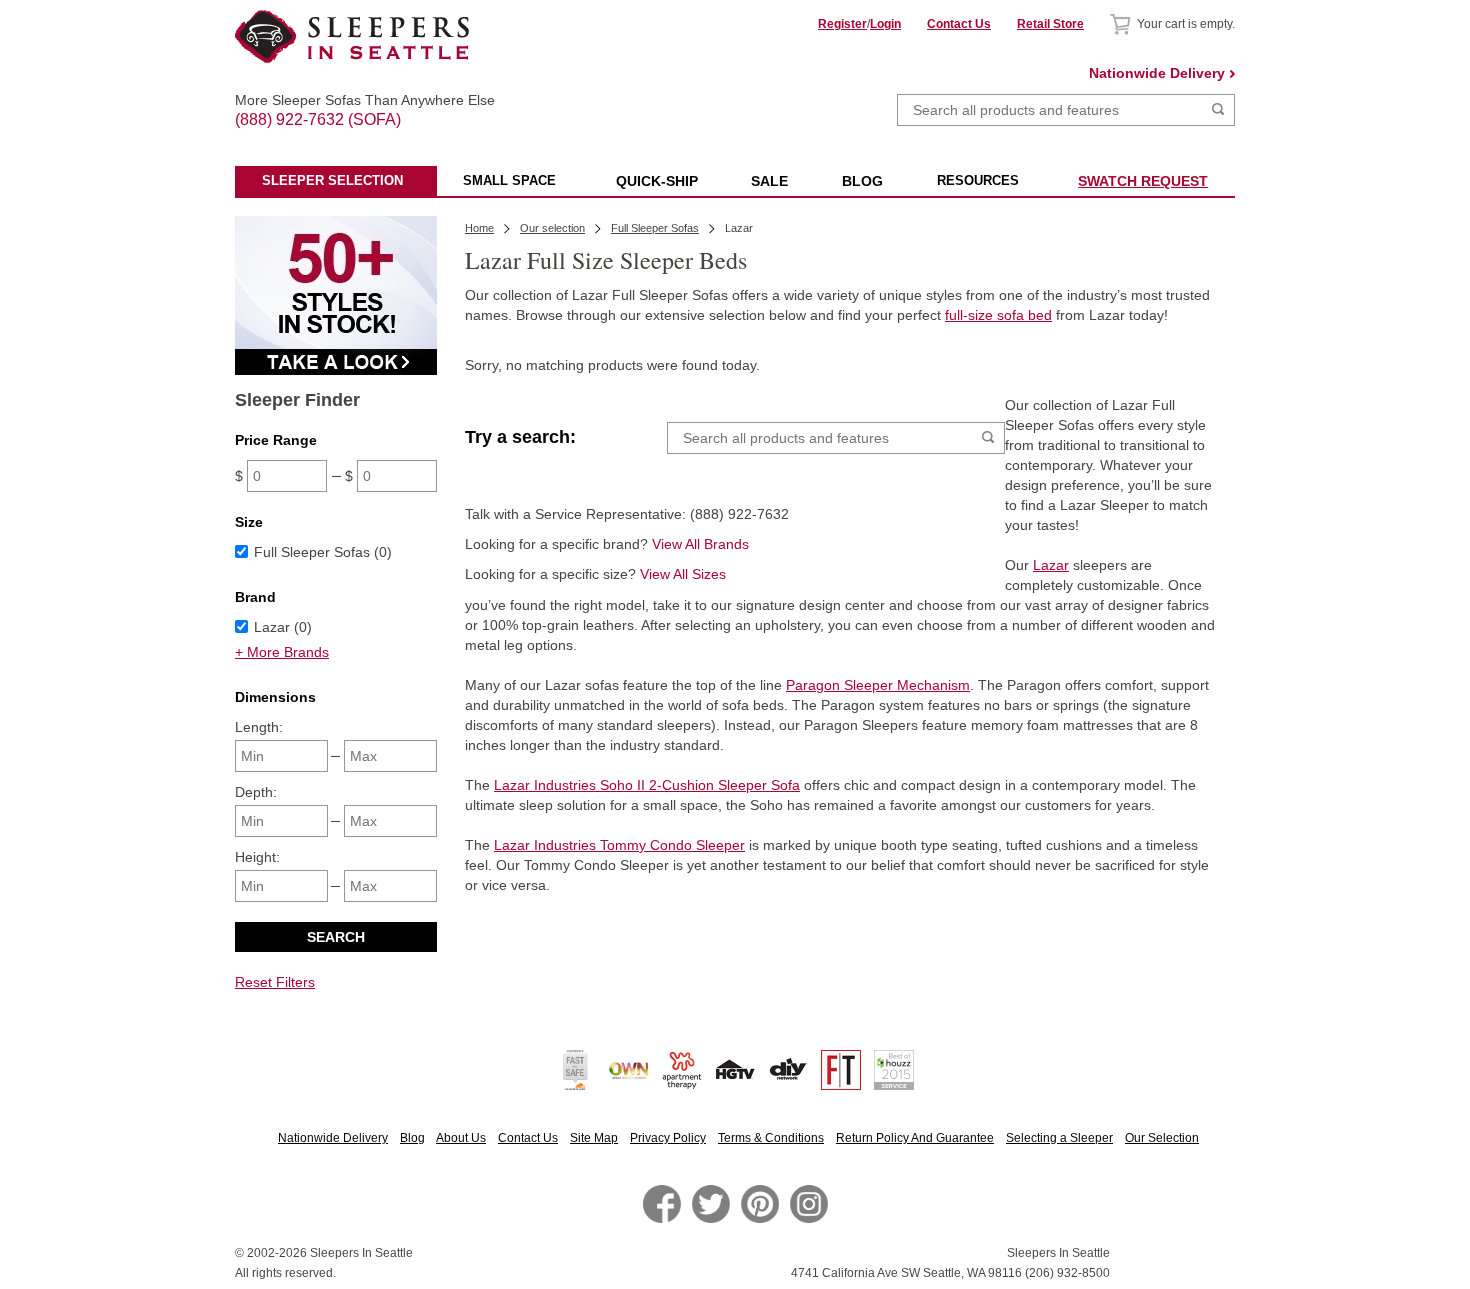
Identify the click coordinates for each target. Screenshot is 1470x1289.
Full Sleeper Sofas (655, 228)
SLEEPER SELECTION (332, 180)
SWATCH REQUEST (1143, 181)
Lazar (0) (283, 627)
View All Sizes (683, 574)
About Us (461, 1138)
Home (479, 228)
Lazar (1051, 565)
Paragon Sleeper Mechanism (878, 685)
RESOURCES (978, 180)
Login (885, 24)
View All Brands (700, 544)
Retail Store (1050, 24)
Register (842, 24)
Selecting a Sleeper (1059, 1138)
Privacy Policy (668, 1138)
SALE (769, 181)
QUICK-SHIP (657, 181)
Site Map (594, 1138)
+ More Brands (282, 652)
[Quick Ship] (336, 370)
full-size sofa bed (998, 315)
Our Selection (1162, 1138)
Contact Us (959, 24)
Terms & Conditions (771, 1138)
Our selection (552, 228)
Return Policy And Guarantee (915, 1138)
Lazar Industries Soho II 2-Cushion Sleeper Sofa (647, 785)
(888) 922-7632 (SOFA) (352, 102)
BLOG (862, 181)
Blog (412, 1138)
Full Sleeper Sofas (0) (323, 552)
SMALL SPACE (509, 180)
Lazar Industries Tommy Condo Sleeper (619, 845)
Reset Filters (275, 982)
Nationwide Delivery (1157, 73)
